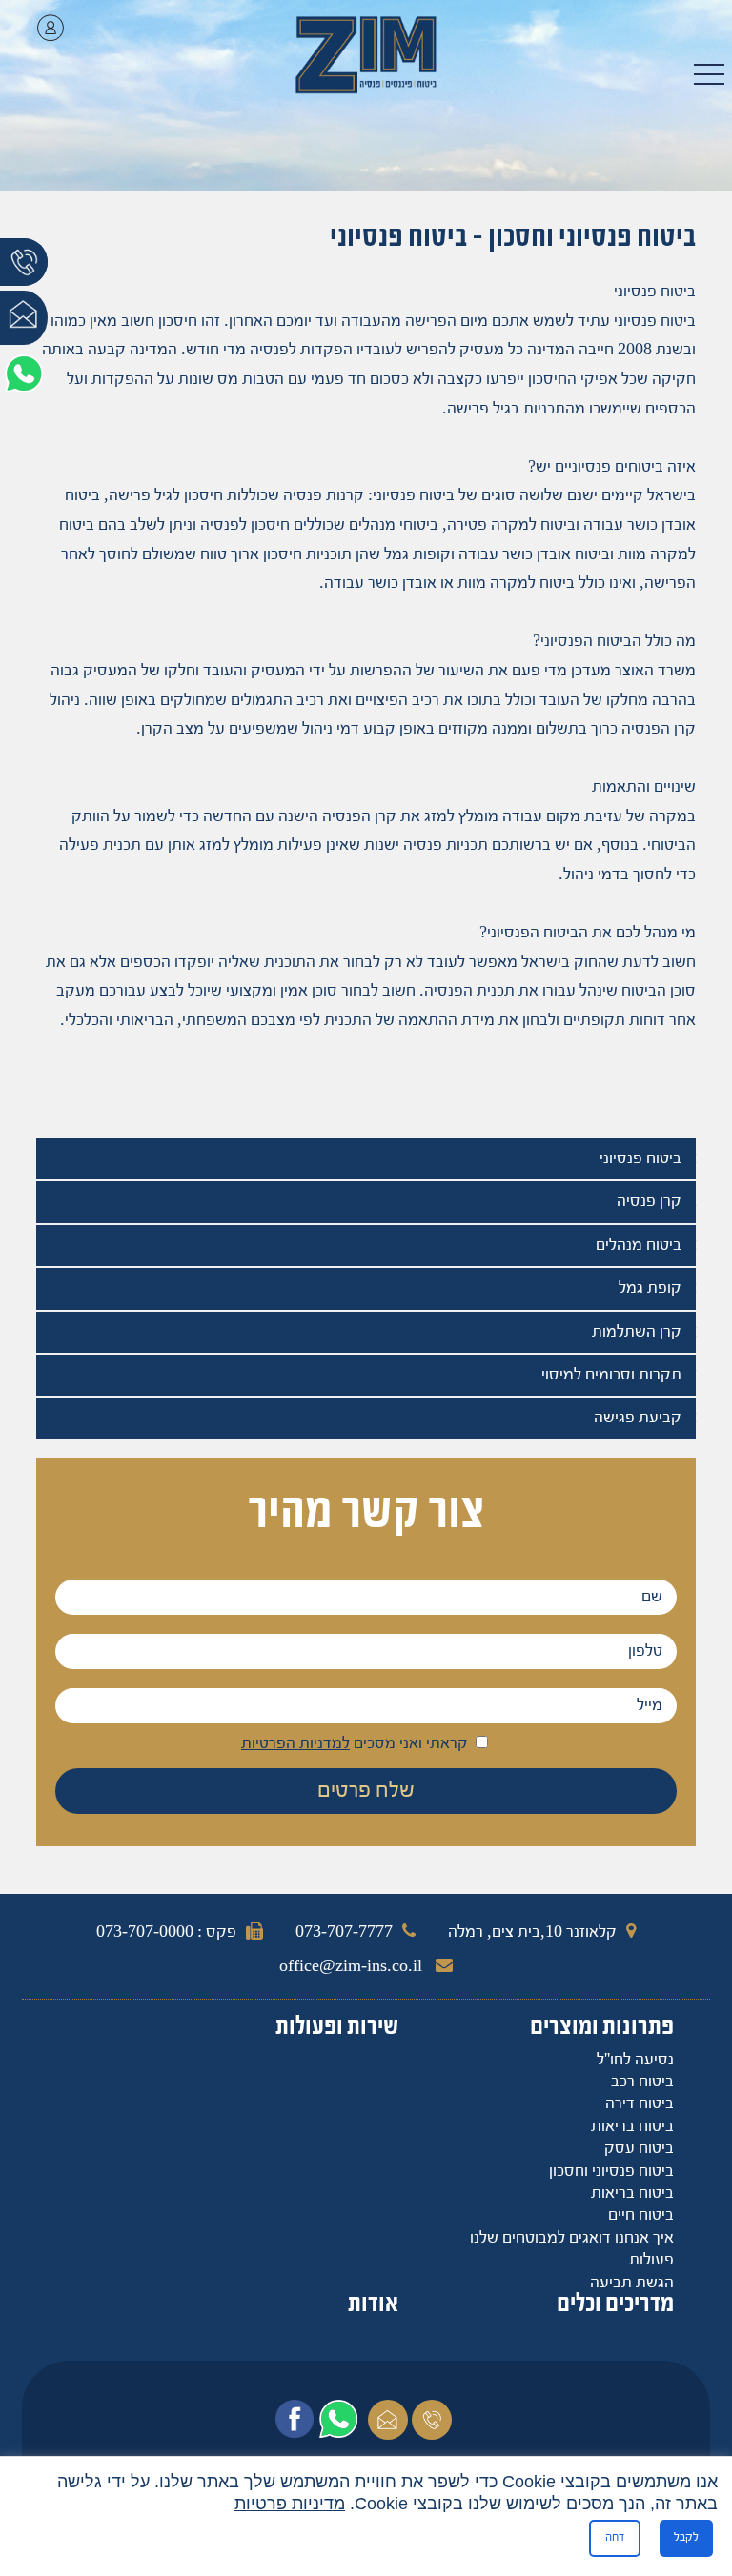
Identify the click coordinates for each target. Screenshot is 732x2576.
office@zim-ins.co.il (353, 1967)
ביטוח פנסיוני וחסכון (611, 2172)
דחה (615, 2537)
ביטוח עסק (639, 2149)
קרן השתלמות (637, 1332)
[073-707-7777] (24, 275)
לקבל (686, 2537)
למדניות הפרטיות (295, 1744)
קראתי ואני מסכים (356, 1744)
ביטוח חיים (641, 2215)
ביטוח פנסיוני (640, 1159)
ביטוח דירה (640, 2104)
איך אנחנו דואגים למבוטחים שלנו (572, 2238)
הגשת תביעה (632, 2283)
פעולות (651, 2260)
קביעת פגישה (638, 1418)
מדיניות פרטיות (290, 2504)
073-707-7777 (344, 1932)
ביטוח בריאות (632, 2127)
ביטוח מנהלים (639, 1246)
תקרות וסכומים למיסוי (611, 1375)
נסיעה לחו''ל (635, 2060)
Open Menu (709, 76)
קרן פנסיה (649, 1202)
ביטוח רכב (642, 2082)
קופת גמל (650, 1288)
